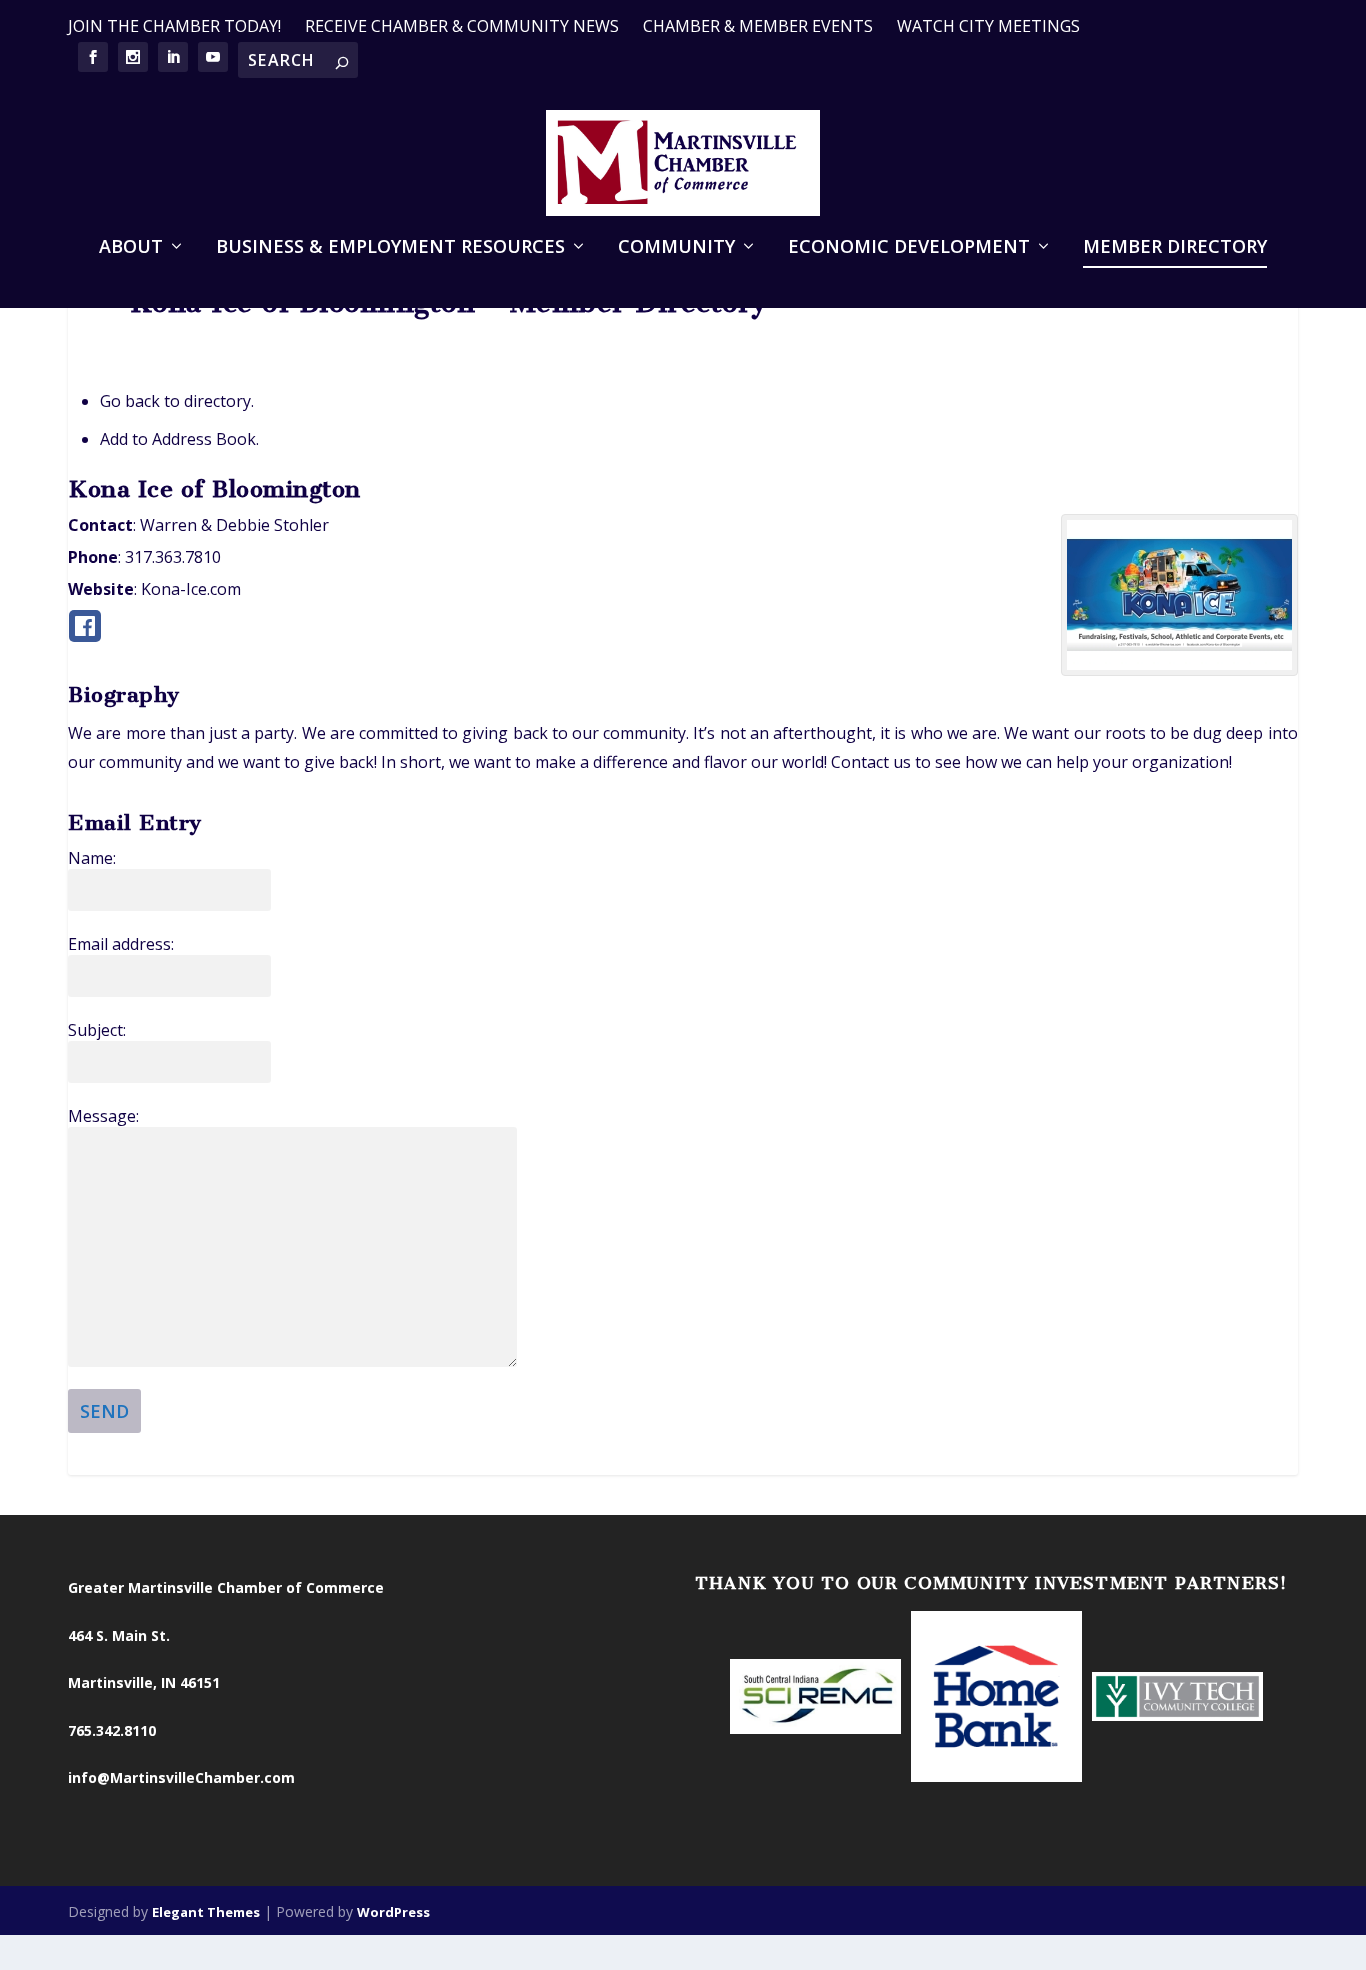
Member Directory (1175, 248)
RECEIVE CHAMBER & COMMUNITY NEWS (462, 26)
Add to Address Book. (179, 439)
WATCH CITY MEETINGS (988, 26)
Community (676, 248)
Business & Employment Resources (390, 248)
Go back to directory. (177, 401)
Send (104, 1411)
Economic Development (909, 248)
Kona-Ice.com (191, 589)
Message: (103, 1116)
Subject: (97, 1030)
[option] (815, 1698)
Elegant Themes (206, 1912)
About (131, 248)
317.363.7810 (173, 557)
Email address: (121, 944)
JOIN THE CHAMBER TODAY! (174, 26)
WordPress (393, 1912)
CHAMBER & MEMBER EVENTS (758, 26)
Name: (92, 858)
